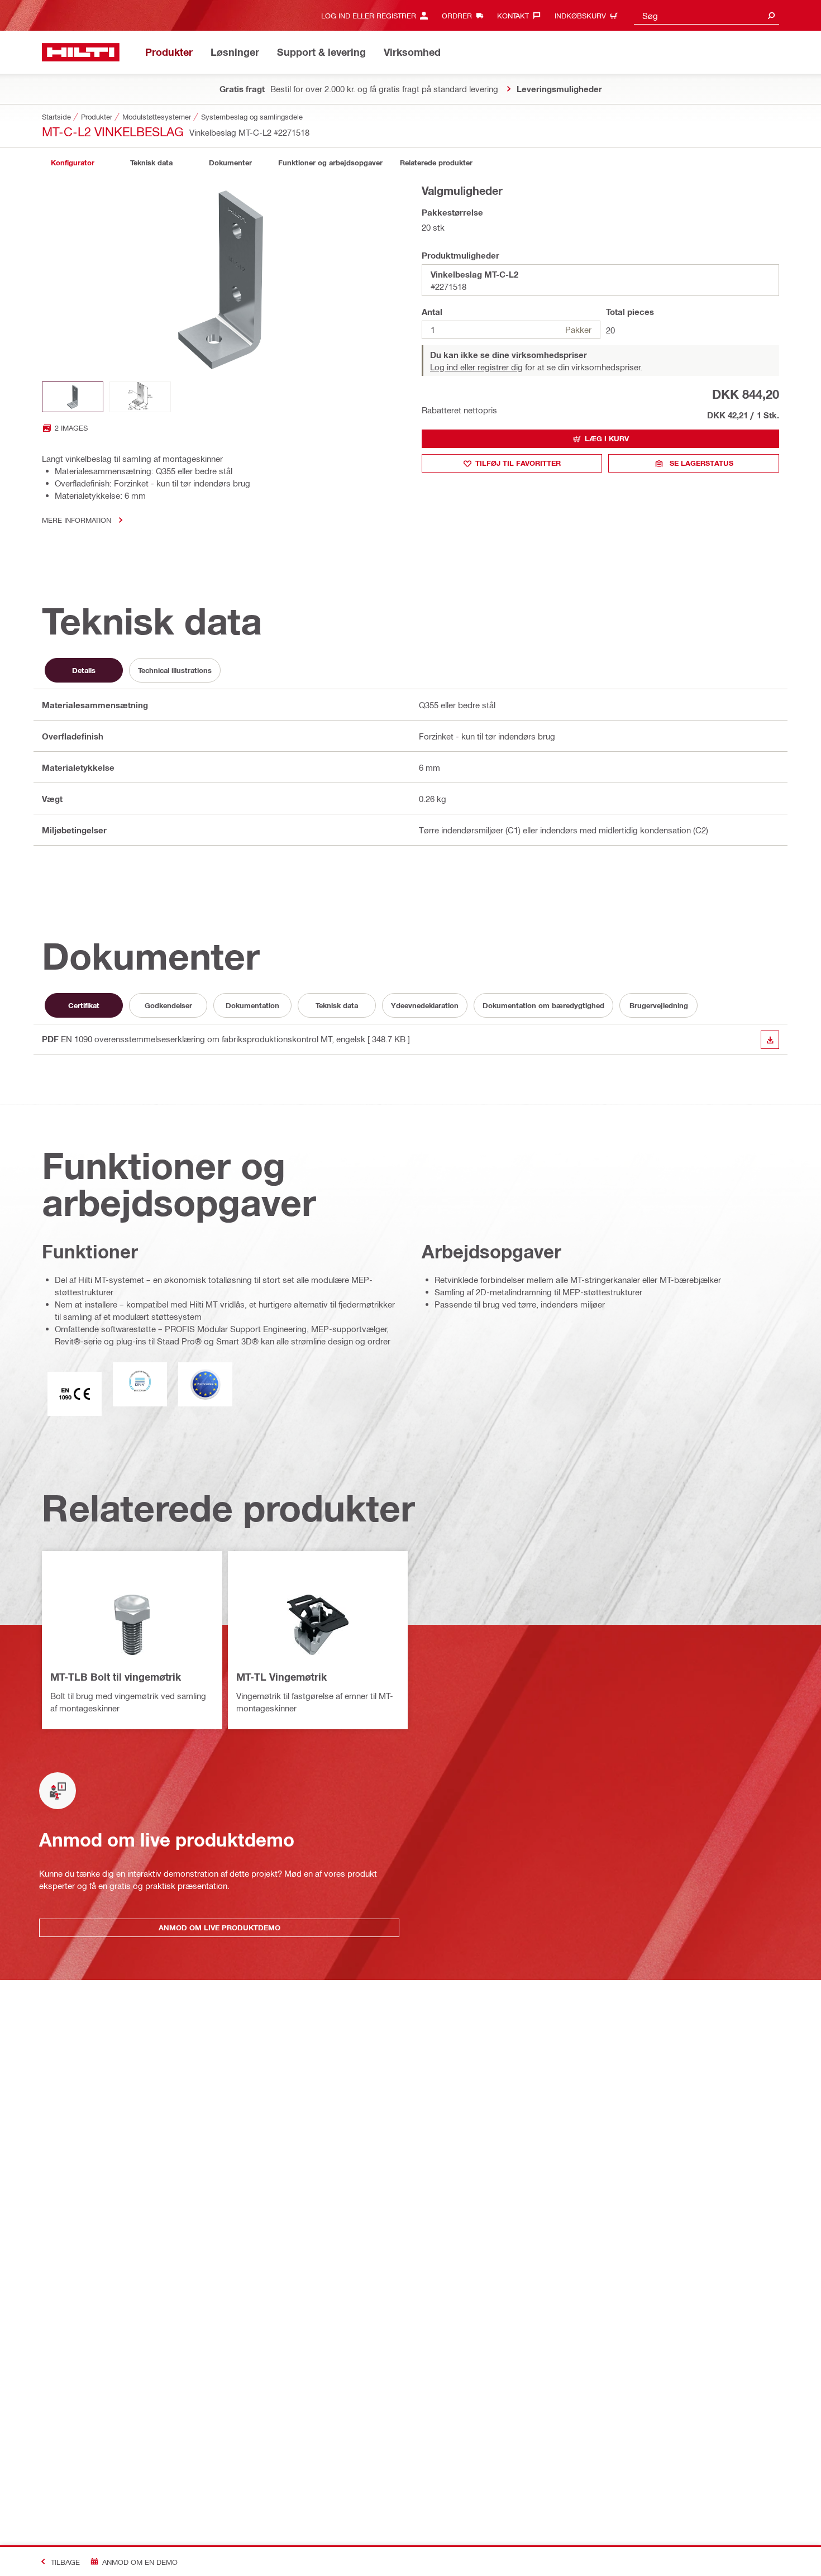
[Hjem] (81, 52)
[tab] (73, 163)
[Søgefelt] (771, 15)
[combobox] (707, 15)
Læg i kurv (607, 438)
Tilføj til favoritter (518, 463)
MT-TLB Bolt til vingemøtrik (116, 1677)
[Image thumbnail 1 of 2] (73, 397)
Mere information (77, 520)
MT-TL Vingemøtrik (281, 1677)
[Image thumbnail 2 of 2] (140, 397)
